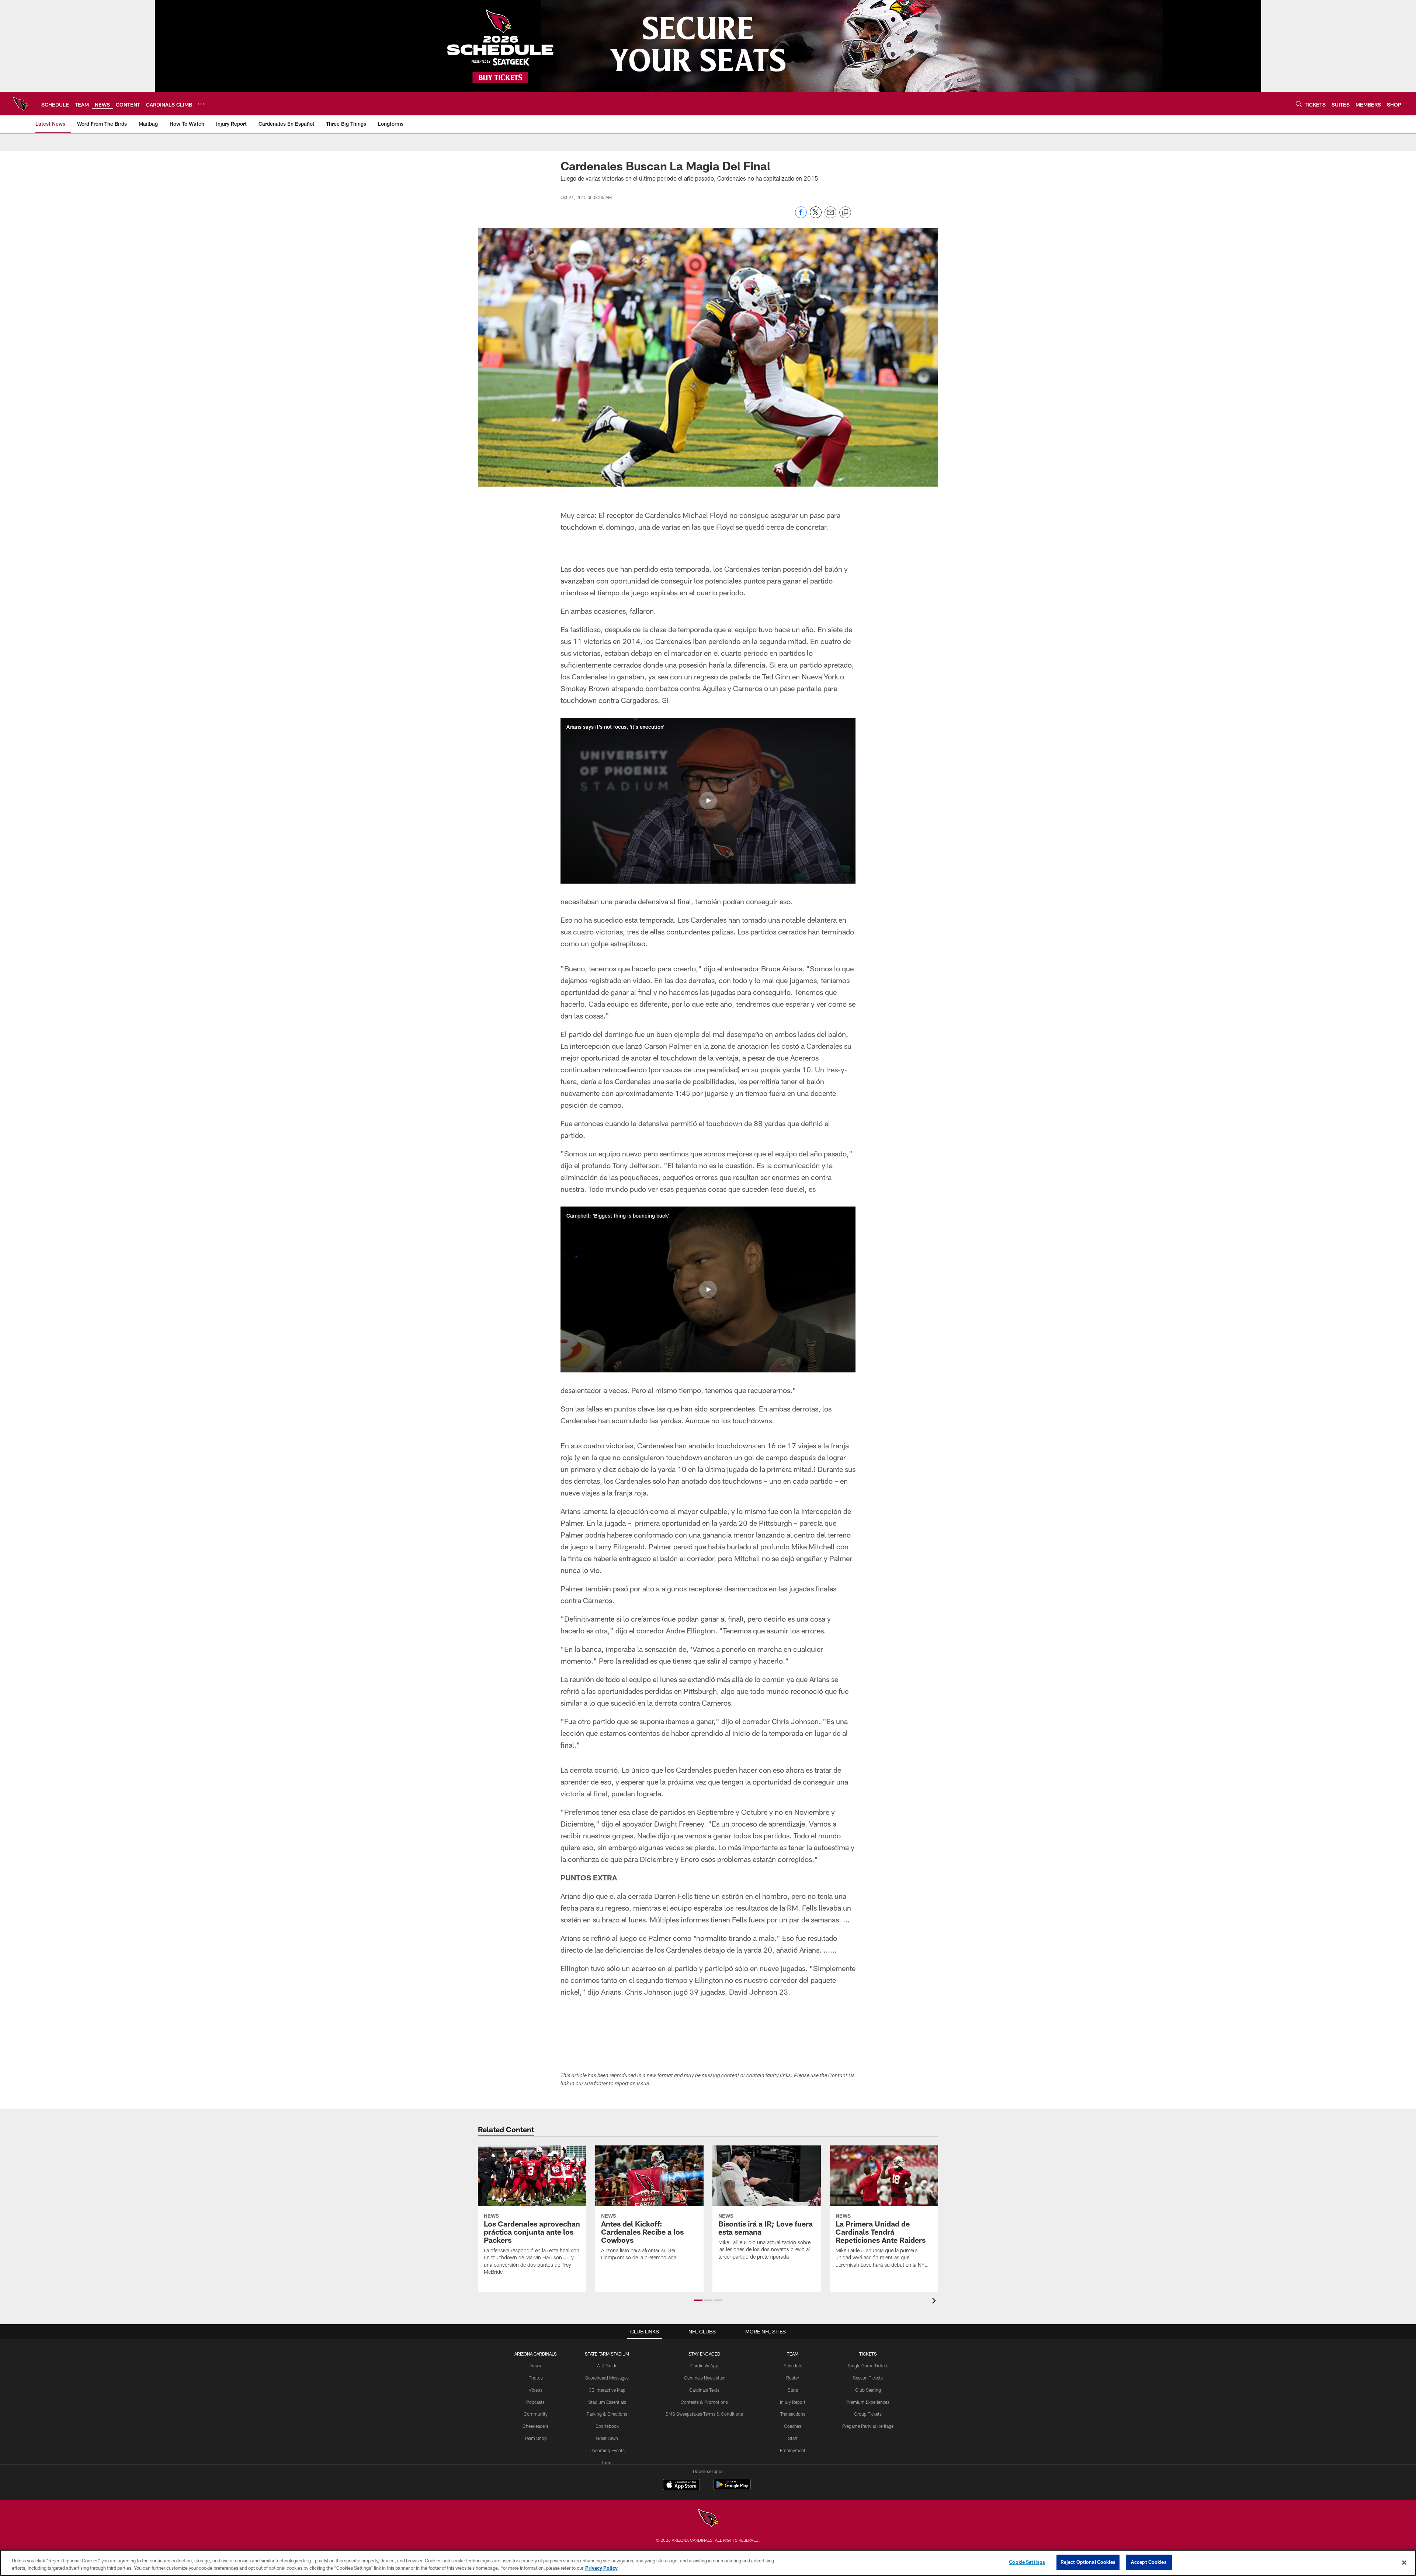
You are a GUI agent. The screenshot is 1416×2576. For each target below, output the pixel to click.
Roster (793, 2378)
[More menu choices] (201, 104)
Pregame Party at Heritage (868, 2426)
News (536, 2366)
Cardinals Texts (704, 2390)
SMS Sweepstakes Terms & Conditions (704, 2414)
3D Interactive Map (607, 2390)
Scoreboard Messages (607, 2378)
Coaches (793, 2426)
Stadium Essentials (607, 2402)
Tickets (868, 2354)
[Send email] (830, 216)
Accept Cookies (1149, 2562)
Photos (536, 2378)
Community (536, 2414)
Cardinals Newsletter (704, 2378)
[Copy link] (845, 213)
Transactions (793, 2414)
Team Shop (536, 2438)
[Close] (1404, 2562)
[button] (708, 801)
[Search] (1299, 104)
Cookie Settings (1027, 2562)
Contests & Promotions (704, 2402)
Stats (793, 2390)
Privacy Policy (601, 2568)
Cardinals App (704, 2366)
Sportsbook (607, 2426)
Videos (536, 2390)
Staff (793, 2438)
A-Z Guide (607, 2366)
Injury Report (793, 2402)
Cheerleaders (535, 2426)
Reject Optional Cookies (1088, 2562)
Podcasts (535, 2402)
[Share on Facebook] (801, 216)
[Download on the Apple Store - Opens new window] (681, 2485)
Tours (607, 2462)
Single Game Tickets (868, 2366)
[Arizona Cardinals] (708, 2519)
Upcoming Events (607, 2450)
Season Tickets (868, 2378)
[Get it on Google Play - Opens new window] (732, 2488)
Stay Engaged (704, 2354)
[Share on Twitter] (816, 216)
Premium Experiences (868, 2402)
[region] (708, 2563)
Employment (793, 2450)
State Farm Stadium (607, 2354)
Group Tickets (868, 2414)
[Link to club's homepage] (21, 104)
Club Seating (868, 2390)
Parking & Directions (607, 2414)
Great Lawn (607, 2438)
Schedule (793, 2366)
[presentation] (935, 2302)
